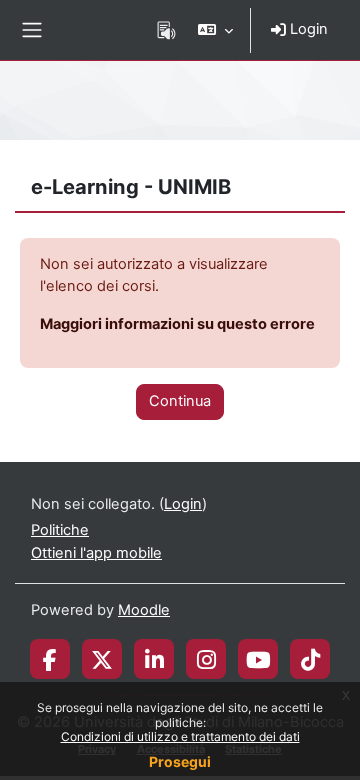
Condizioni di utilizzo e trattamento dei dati (180, 736)
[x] (102, 659)
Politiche (60, 530)
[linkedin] (154, 659)
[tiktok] (310, 659)
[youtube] (258, 659)
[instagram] (206, 659)
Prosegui (180, 761)
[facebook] (50, 659)
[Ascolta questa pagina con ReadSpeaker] (166, 30)
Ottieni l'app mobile (96, 553)
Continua (180, 401)
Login (307, 29)
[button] (215, 30)
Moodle (144, 610)
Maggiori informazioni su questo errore (177, 324)
